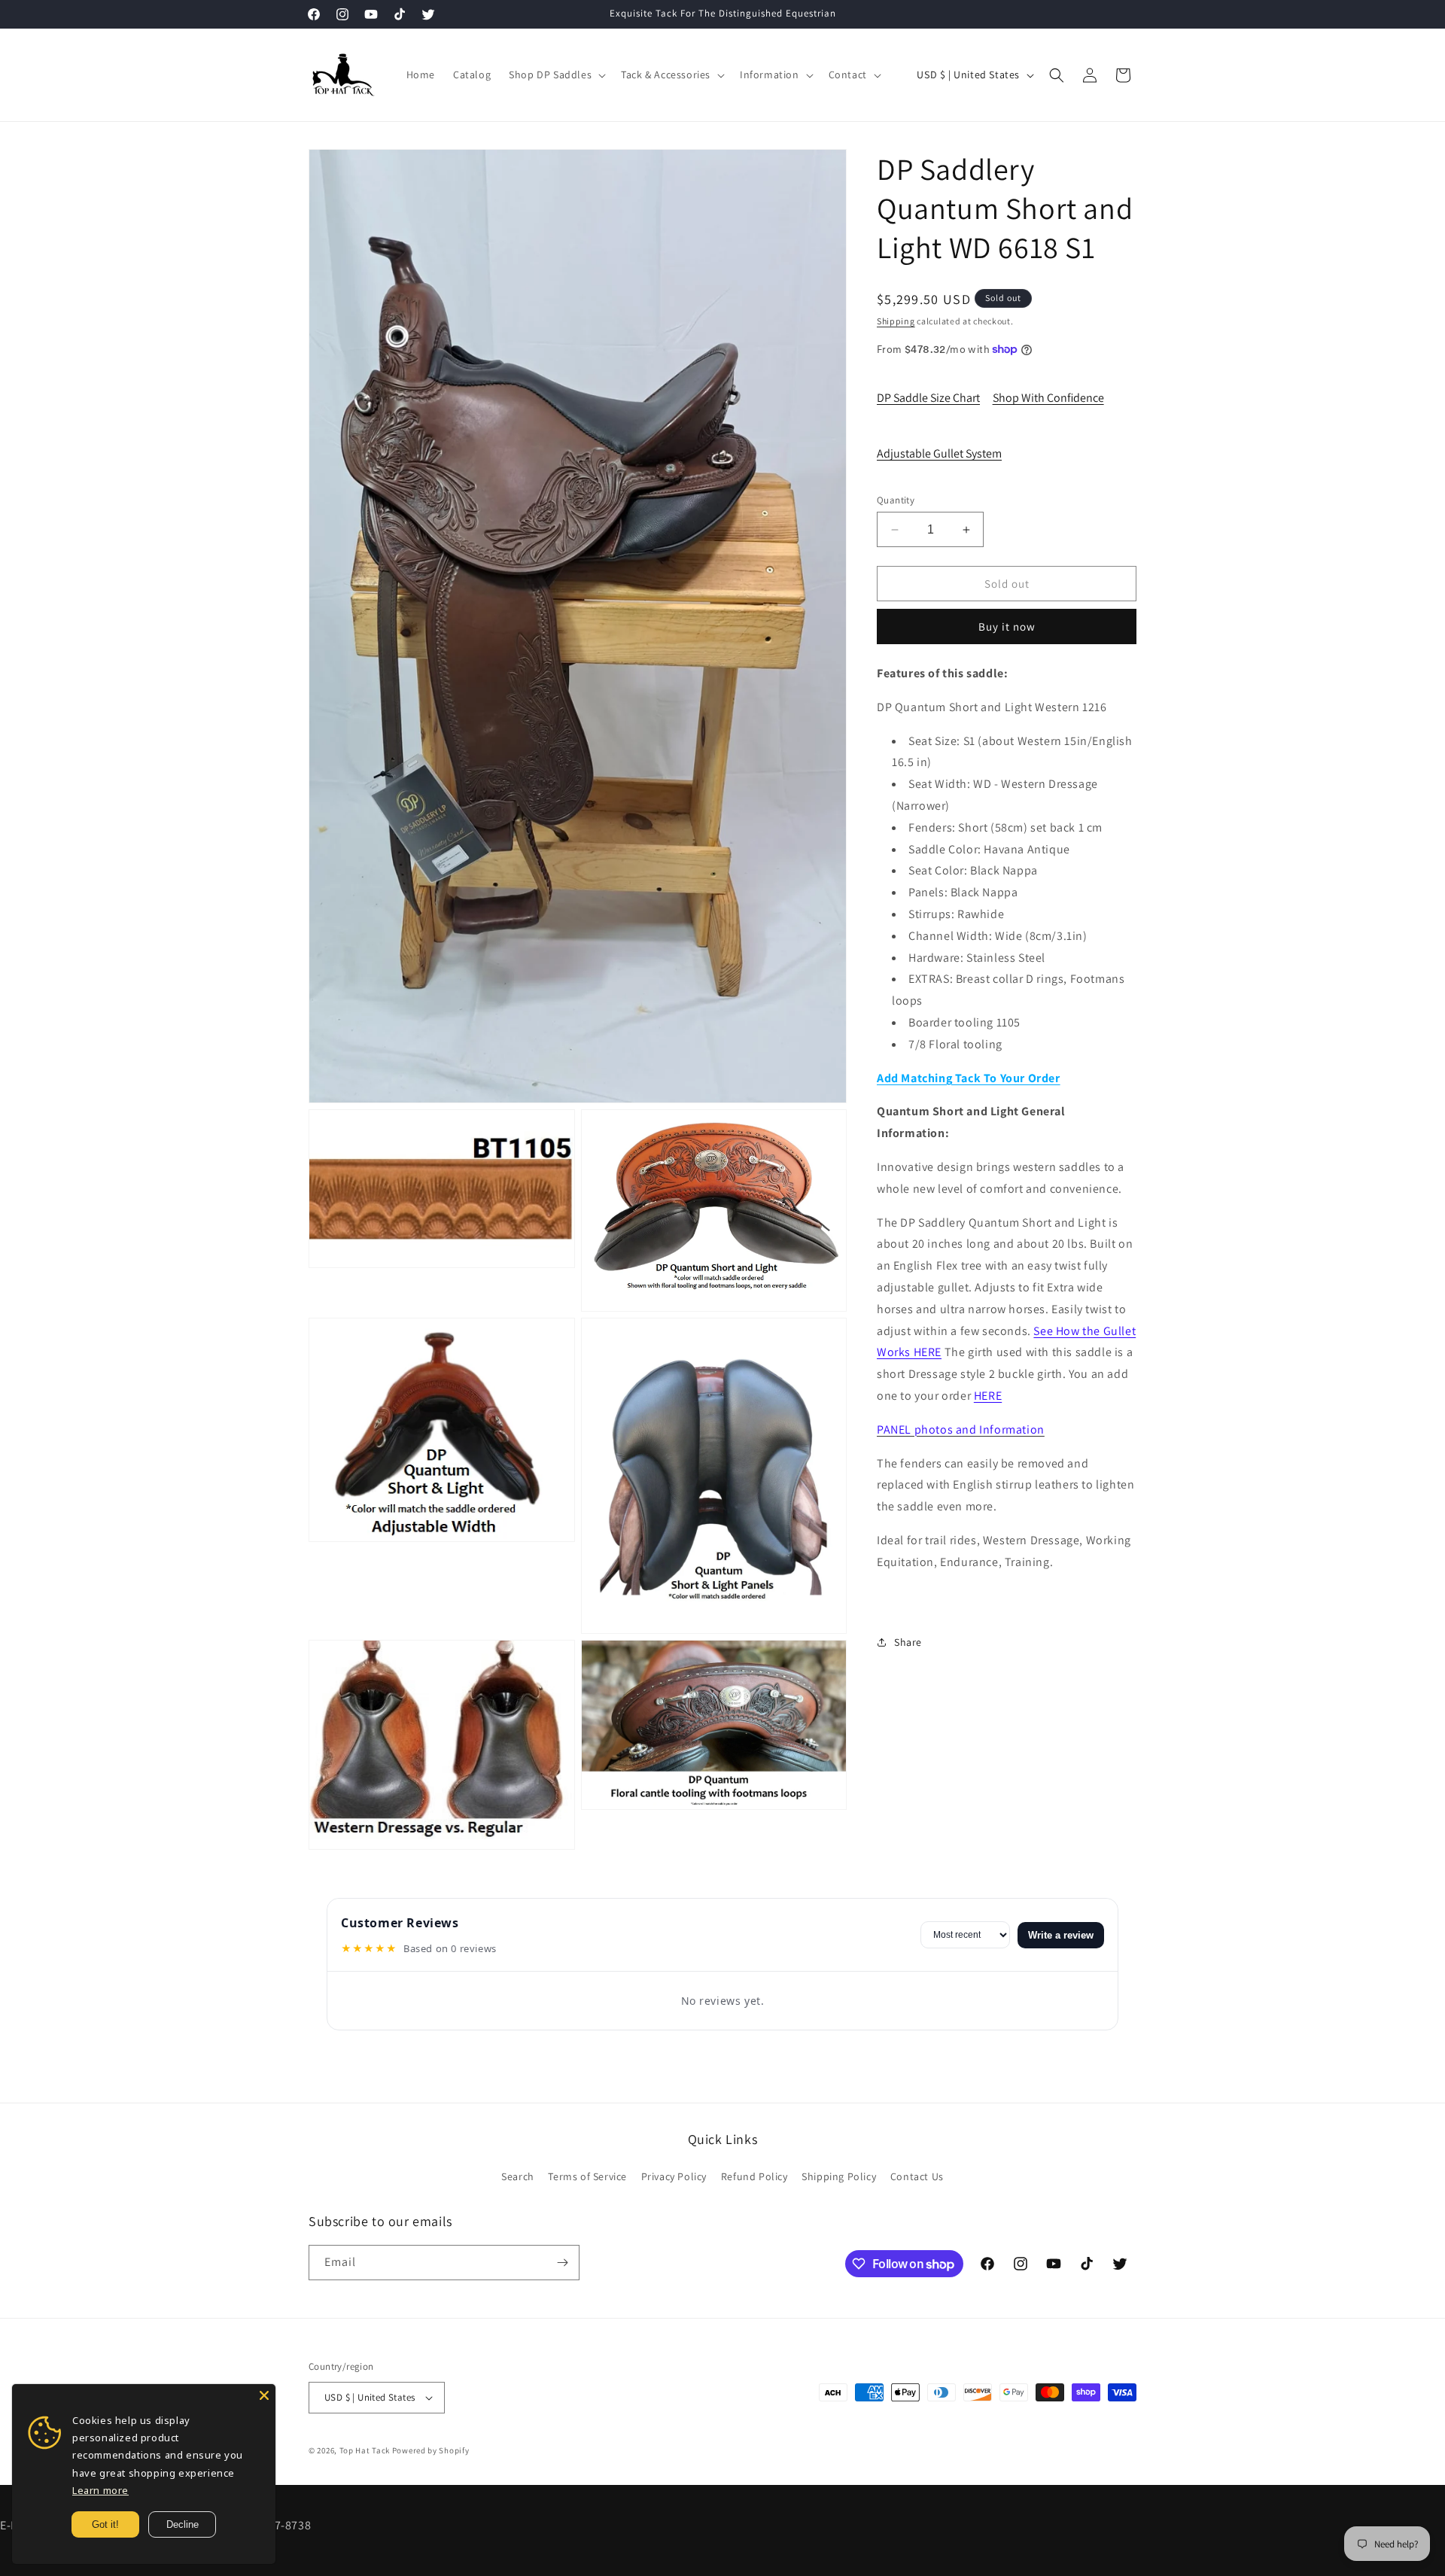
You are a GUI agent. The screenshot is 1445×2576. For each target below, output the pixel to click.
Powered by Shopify (431, 2450)
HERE (988, 1396)
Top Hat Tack (365, 2450)
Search (518, 2176)
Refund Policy (754, 2176)
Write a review (1061, 1935)
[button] (556, 75)
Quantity (896, 500)
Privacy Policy (674, 2176)
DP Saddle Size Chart (928, 398)
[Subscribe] (562, 2263)
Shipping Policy (839, 2176)
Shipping (896, 321)
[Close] (264, 2395)
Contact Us (917, 2176)
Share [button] (908, 1642)
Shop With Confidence (1048, 398)
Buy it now (1007, 627)
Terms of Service (587, 2176)
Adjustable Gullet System (939, 453)
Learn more (100, 2490)
